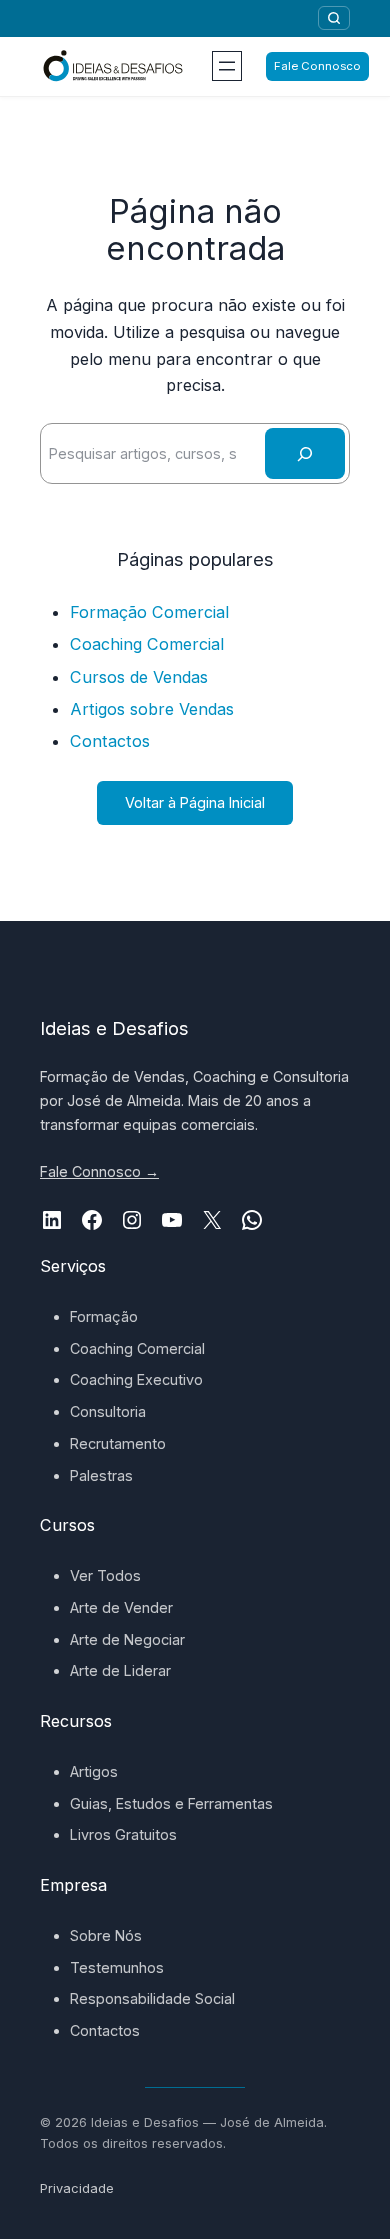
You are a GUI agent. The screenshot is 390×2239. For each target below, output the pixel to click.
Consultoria (108, 1411)
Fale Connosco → (99, 1171)
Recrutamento (118, 1443)
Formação (104, 1316)
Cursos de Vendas (139, 677)
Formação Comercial (149, 612)
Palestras (101, 1475)
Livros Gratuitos (123, 1834)
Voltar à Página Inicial (195, 802)
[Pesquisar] (334, 18)
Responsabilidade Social (152, 1998)
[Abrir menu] (227, 66)
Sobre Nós (106, 1935)
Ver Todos (105, 1575)
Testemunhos (117, 1967)
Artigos (94, 1771)
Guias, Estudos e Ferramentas (171, 1803)
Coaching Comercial (147, 644)
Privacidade (77, 2188)
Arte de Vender (121, 1607)
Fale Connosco (317, 66)
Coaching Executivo (136, 1379)
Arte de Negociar (127, 1639)
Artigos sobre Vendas (152, 709)
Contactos (110, 741)
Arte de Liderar (120, 1670)
